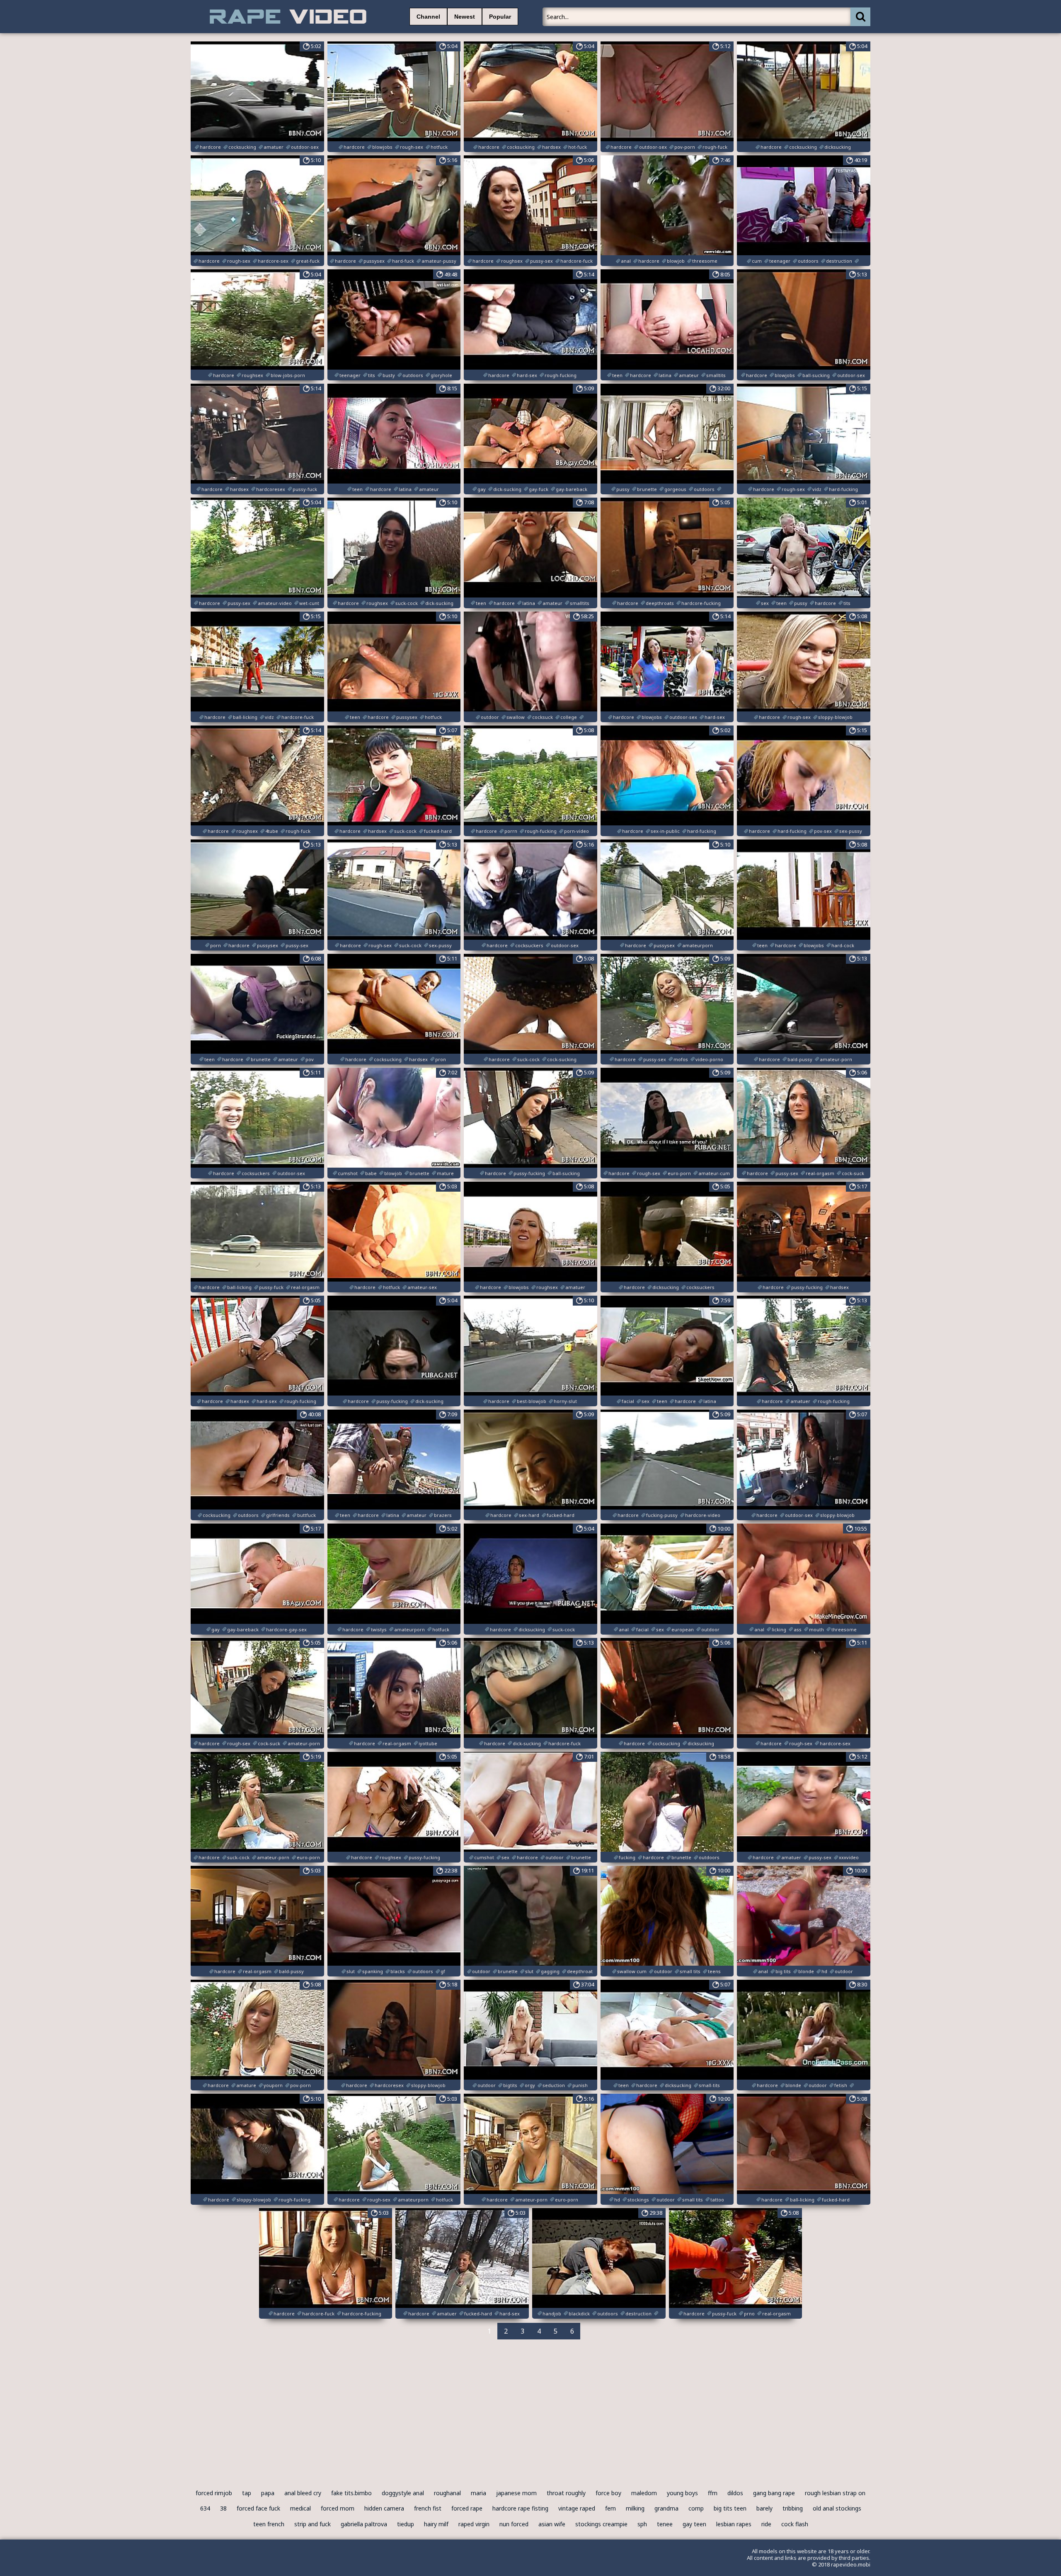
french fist (428, 2508)
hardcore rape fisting (520, 2508)
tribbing (793, 2508)
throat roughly (566, 2493)
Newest (465, 17)
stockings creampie (601, 2524)
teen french (269, 2524)
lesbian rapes (734, 2524)
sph (642, 2524)
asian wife (552, 2524)
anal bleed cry (303, 2493)
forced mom (338, 2508)
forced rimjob (214, 2493)
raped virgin (474, 2524)
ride (766, 2524)
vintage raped (577, 2508)
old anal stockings (837, 2508)
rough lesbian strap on (835, 2493)
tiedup (406, 2524)
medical (300, 2508)
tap (247, 2493)
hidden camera (384, 2508)
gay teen (694, 2524)
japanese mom (516, 2493)
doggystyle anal (403, 2493)
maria (478, 2493)
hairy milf (436, 2524)
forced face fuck (258, 2508)
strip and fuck (312, 2524)
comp (696, 2508)
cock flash (795, 2524)
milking (635, 2508)
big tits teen (730, 2508)
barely (764, 2508)
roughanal (447, 2493)
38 (223, 2508)
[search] (860, 17)
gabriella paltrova (364, 2524)
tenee (665, 2524)
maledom (644, 2493)
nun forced (514, 2524)
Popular (500, 17)
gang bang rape (774, 2493)
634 (205, 2508)
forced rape (467, 2508)
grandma (666, 2508)
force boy (608, 2493)
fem (610, 2508)
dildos (735, 2493)
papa (268, 2493)
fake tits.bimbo (351, 2493)
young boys (682, 2493)
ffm (713, 2493)
